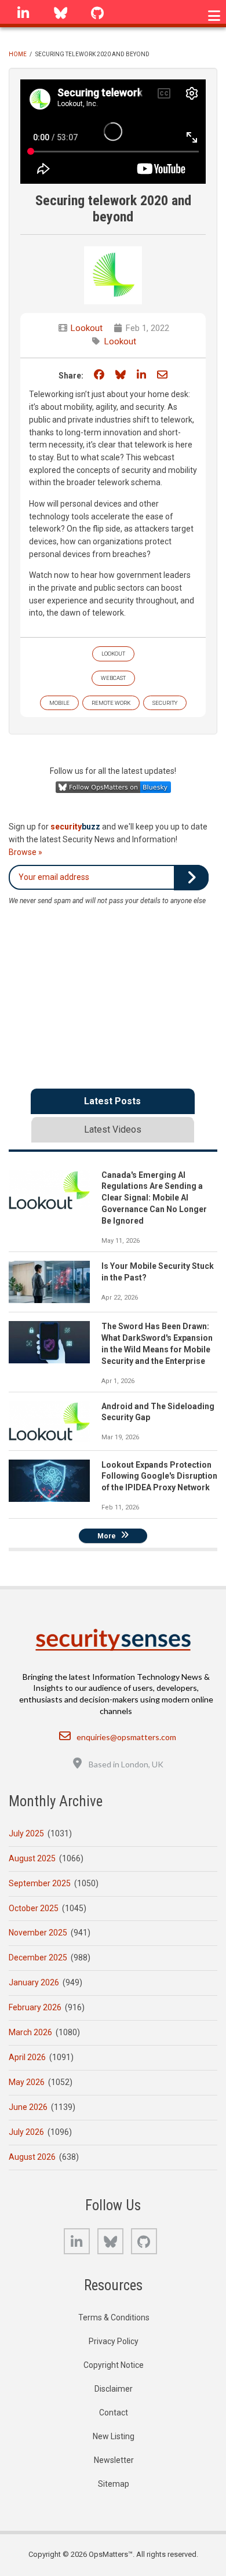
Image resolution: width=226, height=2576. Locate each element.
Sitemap (114, 2484)
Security (165, 703)
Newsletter (114, 2460)
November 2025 (38, 1933)
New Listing (114, 2436)
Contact (114, 2413)
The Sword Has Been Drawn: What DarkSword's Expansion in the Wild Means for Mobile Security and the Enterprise (157, 1344)
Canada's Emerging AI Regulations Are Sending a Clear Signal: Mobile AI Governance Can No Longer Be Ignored (154, 1198)
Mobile (59, 703)
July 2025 (26, 1833)
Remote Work (111, 703)
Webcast (113, 678)
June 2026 (28, 2107)
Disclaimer (114, 2389)
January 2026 (34, 1982)
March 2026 (30, 2032)
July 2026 (26, 2132)
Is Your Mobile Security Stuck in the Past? (158, 1272)
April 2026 (27, 2057)
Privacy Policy (114, 2341)
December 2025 (38, 1958)
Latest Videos (113, 1129)
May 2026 (27, 2082)
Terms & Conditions (114, 2317)
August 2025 (32, 1858)
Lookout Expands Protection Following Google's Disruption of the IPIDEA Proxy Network (159, 1476)
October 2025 (34, 1908)
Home (18, 54)
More (107, 1536)
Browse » (25, 852)
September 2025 (40, 1883)
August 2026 (32, 2157)
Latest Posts (112, 1101)
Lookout (87, 328)
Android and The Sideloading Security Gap (158, 1412)
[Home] (113, 1640)
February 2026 (35, 2007)
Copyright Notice (114, 2365)
